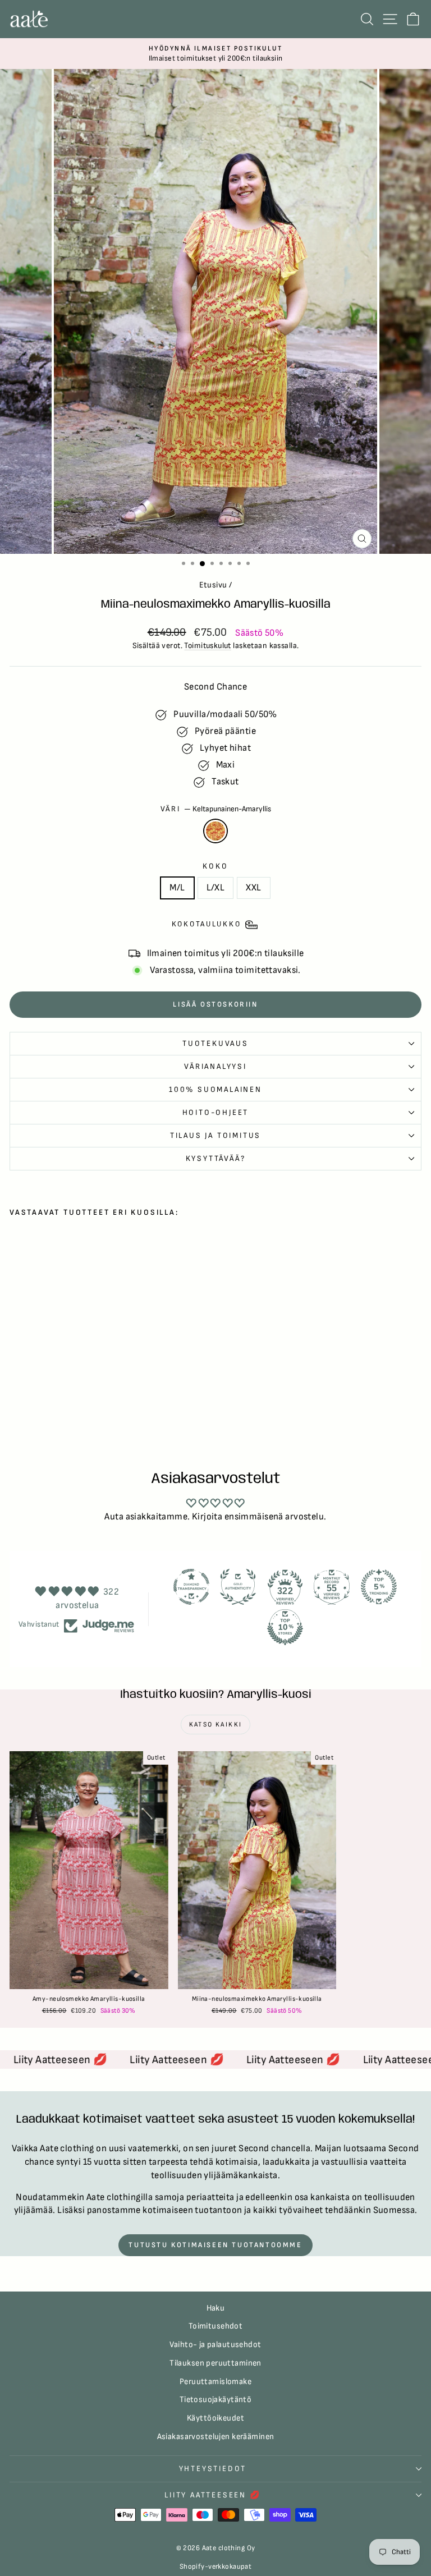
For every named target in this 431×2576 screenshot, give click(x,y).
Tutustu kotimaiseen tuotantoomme (215, 2245)
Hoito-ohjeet (216, 1112)
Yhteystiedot (213, 2469)
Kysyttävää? (216, 1158)
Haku (216, 2308)
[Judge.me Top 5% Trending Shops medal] (379, 1587)
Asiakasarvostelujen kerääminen (216, 2437)
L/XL (216, 888)
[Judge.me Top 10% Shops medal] (285, 1627)
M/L (177, 888)
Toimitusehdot (216, 2326)
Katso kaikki (216, 1725)
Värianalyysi (215, 1066)
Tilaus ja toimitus (215, 1135)
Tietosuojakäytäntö (216, 2400)
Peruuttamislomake (215, 2382)
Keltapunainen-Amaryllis (215, 831)
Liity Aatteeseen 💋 (212, 2495)
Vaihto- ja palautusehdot (215, 2345)
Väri (216, 809)
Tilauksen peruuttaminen (215, 2363)
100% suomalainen (215, 1089)
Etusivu (213, 585)
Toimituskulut (208, 646)
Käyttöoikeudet (215, 2418)
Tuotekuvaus (215, 1043)
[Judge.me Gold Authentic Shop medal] (238, 1587)
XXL (253, 888)
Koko (215, 866)
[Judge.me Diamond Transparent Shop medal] (191, 1587)
